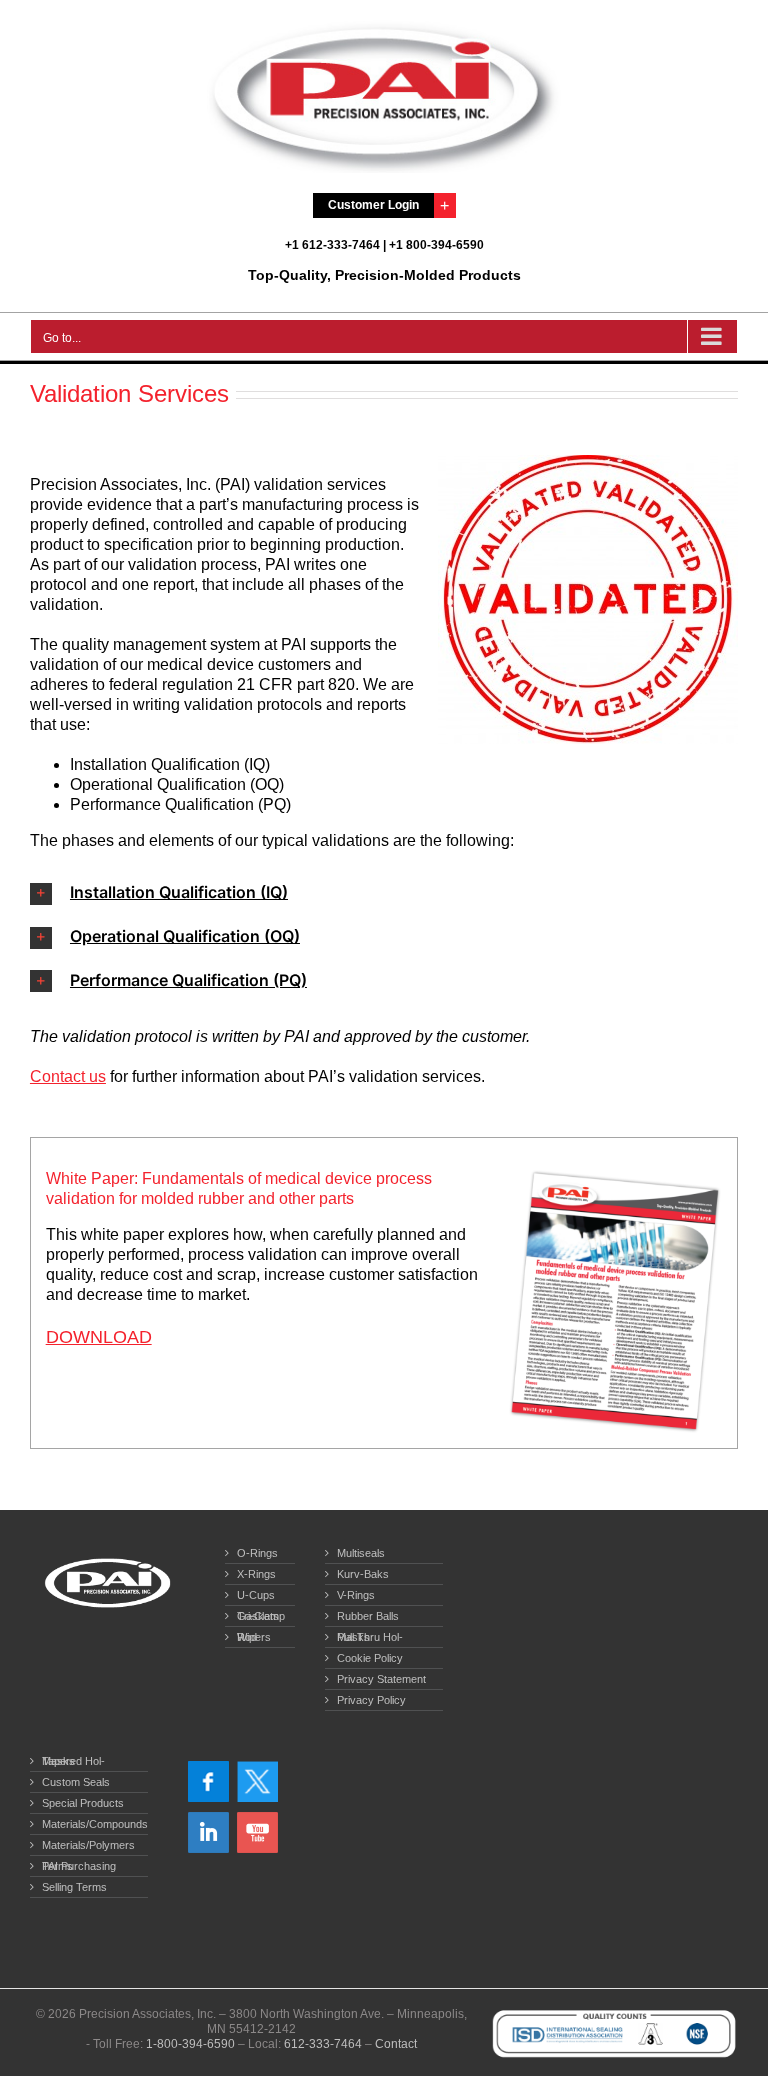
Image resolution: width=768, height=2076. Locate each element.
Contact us (68, 1076)
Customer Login (373, 205)
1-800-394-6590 (190, 2044)
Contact (396, 2044)
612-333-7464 (323, 2044)
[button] (384, 893)
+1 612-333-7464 (332, 245)
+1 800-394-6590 (436, 245)
